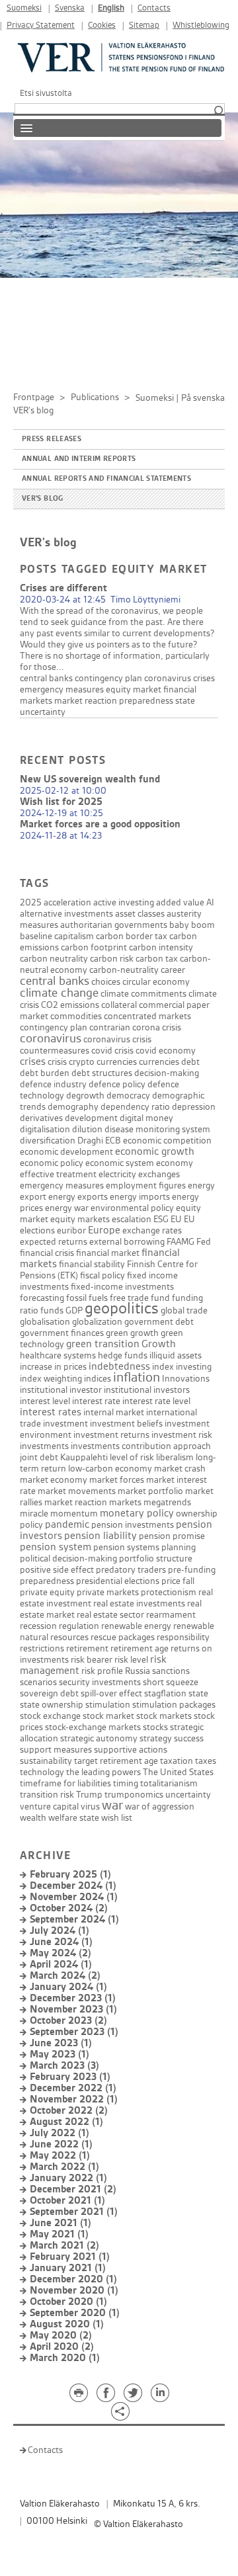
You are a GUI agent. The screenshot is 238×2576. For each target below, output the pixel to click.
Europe (104, 1230)
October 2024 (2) (69, 1908)
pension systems (126, 1547)
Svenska (70, 8)
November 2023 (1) (73, 2010)
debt (190, 1062)
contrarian (110, 1027)
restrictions (42, 1648)
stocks (155, 1727)
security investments (100, 1682)
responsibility (183, 1637)
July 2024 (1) (59, 1931)
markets (125, 1502)
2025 (31, 902)
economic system (120, 1163)
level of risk (132, 1457)
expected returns (54, 1242)
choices (106, 982)
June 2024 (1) (61, 1942)
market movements (77, 1491)
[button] (218, 111)
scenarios (38, 1682)
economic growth (155, 1152)
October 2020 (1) (68, 2302)
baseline (36, 936)
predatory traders (131, 1570)
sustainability (46, 1761)
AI (210, 902)
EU (176, 1219)
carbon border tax (132, 936)
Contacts (154, 8)
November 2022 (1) (74, 2099)
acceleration (67, 902)
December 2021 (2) (73, 2189)
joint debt (39, 1457)
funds (52, 1310)
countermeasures (55, 1051)
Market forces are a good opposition (100, 824)
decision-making (167, 1073)
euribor (71, 1230)
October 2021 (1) (67, 2201)
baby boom (192, 925)
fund (160, 1298)
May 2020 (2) (61, 2336)
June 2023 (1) (61, 2043)
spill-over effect (111, 1693)
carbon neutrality (54, 959)
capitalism (74, 936)
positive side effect (57, 1570)
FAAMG (180, 1242)
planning (178, 1547)
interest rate (96, 1401)
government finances (62, 1333)
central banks (46, 678)
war (112, 1806)
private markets (108, 1592)
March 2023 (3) (64, 2066)
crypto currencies (103, 1062)
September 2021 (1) (74, 2212)
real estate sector (110, 1615)
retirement (87, 1648)
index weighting (51, 1379)
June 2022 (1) (61, 2144)
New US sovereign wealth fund (90, 779)
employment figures (146, 1185)
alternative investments (66, 914)
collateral (119, 1005)
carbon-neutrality (124, 970)
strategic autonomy (99, 1738)
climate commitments (143, 994)
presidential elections (118, 1581)
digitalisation (45, 1129)
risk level (131, 1660)
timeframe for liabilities (65, 1783)
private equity (47, 1592)
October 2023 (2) (68, 2021)
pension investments (133, 1525)
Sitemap (144, 25)
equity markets (80, 1219)
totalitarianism (169, 1783)
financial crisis (47, 1253)
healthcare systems (58, 1355)
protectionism (169, 1592)
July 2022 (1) (59, 2133)
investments (44, 1446)
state (185, 701)
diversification (48, 1141)
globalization (97, 1322)
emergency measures (62, 689)
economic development (66, 1152)
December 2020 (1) (73, 2279)
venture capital (49, 1807)
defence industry (53, 1084)
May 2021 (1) (59, 2234)
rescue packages (123, 1637)
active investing (124, 902)
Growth (159, 1344)
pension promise (172, 1536)
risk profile (102, 1671)
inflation (137, 1378)
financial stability (92, 1264)
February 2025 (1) (70, 1875)
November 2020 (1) (74, 2291)
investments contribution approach (141, 1446)
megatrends (167, 1502)
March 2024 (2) (65, 1976)
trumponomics (134, 1795)
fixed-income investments (122, 1287)
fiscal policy (102, 1275)
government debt (159, 1322)
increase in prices (53, 1367)
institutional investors (147, 1390)
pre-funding (192, 1570)
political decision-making (68, 1558)
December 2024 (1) (73, 1886)
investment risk (182, 1435)
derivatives (41, 1118)
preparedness (146, 701)
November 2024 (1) (74, 1897)
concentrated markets (147, 1016)
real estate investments (139, 1603)
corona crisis (157, 1027)
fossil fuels (87, 1298)
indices (98, 1379)
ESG (161, 1219)
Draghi (90, 1141)
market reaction (86, 701)
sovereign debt (49, 1693)
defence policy (117, 1084)
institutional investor (61, 1390)
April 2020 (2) (62, 2347)
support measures (56, 1750)
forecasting (42, 1298)
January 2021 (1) (68, 2268)
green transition (103, 1344)
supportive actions (131, 1750)
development (91, 1118)
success (189, 1738)
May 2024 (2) (60, 1953)
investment (65, 1424)
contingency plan (108, 678)
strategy (156, 1738)
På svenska (203, 398)
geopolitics (122, 1309)
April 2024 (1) (61, 1965)
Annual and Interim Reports (79, 459)
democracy (128, 1096)
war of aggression (160, 1807)
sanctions (171, 1671)
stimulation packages (174, 1705)
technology (42, 1772)
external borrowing (127, 1242)
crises (204, 678)
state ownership (52, 1705)
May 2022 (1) (60, 2156)
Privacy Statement (41, 25)
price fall (178, 1581)
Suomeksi (24, 8)
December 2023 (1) (73, 1998)
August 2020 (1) (67, 2324)
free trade (129, 1298)
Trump (89, 1795)
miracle (34, 1514)
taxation (177, 1761)
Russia (138, 1671)
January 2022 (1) (68, 2178)
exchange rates (152, 1230)
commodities (76, 1016)
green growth (132, 1333)
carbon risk (112, 959)
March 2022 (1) (64, 2167)
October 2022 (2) (69, 2111)
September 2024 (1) (74, 1920)
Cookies (102, 25)
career (173, 970)
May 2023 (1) (59, 2055)
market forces (117, 1480)
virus (90, 1807)
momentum (74, 1514)
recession (38, 1626)
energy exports (78, 1197)
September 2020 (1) (75, 2313)
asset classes (140, 914)
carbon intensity (161, 947)
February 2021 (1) (70, 2257)
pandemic (67, 1525)
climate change (59, 993)
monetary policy (137, 1514)
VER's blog (43, 499)
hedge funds (123, 1355)
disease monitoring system (157, 1129)
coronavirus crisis (117, 1039)
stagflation (165, 1693)
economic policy (52, 1163)
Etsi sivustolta (46, 93)
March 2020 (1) (65, 2358)
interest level (45, 1401)
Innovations (186, 1379)
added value (180, 902)
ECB (113, 1141)
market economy (54, 1480)
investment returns (111, 1435)
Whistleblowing (201, 25)
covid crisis (112, 1051)
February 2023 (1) (70, 2077)
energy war (67, 1208)
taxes (206, 1761)
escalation (132, 1219)
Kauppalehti (84, 1457)
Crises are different (63, 588)
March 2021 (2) (64, 2246)
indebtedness (119, 1367)
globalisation (45, 1322)
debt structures (102, 1073)
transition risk (47, 1795)
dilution (87, 1129)
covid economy (166, 1051)
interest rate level (156, 1401)
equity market (134, 689)
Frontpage (34, 397)
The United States (178, 1772)
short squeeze (171, 1682)
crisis (57, 1062)
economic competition (167, 1141)
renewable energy (136, 1626)
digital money (146, 1118)
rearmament (171, 1615)
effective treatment (58, 1174)
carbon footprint (94, 947)
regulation (79, 1626)
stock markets (164, 1716)
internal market (114, 1412)
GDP (74, 1310)
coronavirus (168, 678)
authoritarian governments (114, 925)
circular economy (156, 982)
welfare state (74, 1818)
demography (73, 1107)
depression (194, 1107)
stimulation (108, 1705)
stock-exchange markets (93, 1727)
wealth (33, 1818)
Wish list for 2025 (61, 802)
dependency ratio (135, 1107)
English (111, 8)
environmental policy (132, 1208)
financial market (108, 1253)
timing (126, 1783)
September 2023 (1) (74, 2032)
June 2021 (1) (60, 2223)
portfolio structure (156, 1558)
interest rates (51, 1412)
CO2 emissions (70, 1005)
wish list (117, 1818)
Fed (204, 1242)
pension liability (100, 1536)
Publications (95, 397)
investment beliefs (126, 1424)
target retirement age (116, 1761)
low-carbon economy (110, 1469)
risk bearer (92, 1660)
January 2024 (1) (68, 1987)
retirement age (139, 1648)
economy (175, 1163)
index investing (182, 1367)
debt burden (45, 1073)
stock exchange (50, 1716)
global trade (184, 1310)
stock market (108, 1716)
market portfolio (150, 1491)
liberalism (175, 1457)
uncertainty (43, 712)
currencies (159, 1062)
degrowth (85, 1096)
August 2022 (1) (66, 2122)
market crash (180, 1469)
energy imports (140, 1197)
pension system (56, 1547)
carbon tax (157, 959)
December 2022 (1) (73, 2088)
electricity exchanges (139, 1174)
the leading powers (103, 1772)
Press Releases (52, 439)
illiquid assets (176, 1355)
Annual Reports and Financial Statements (106, 479)
